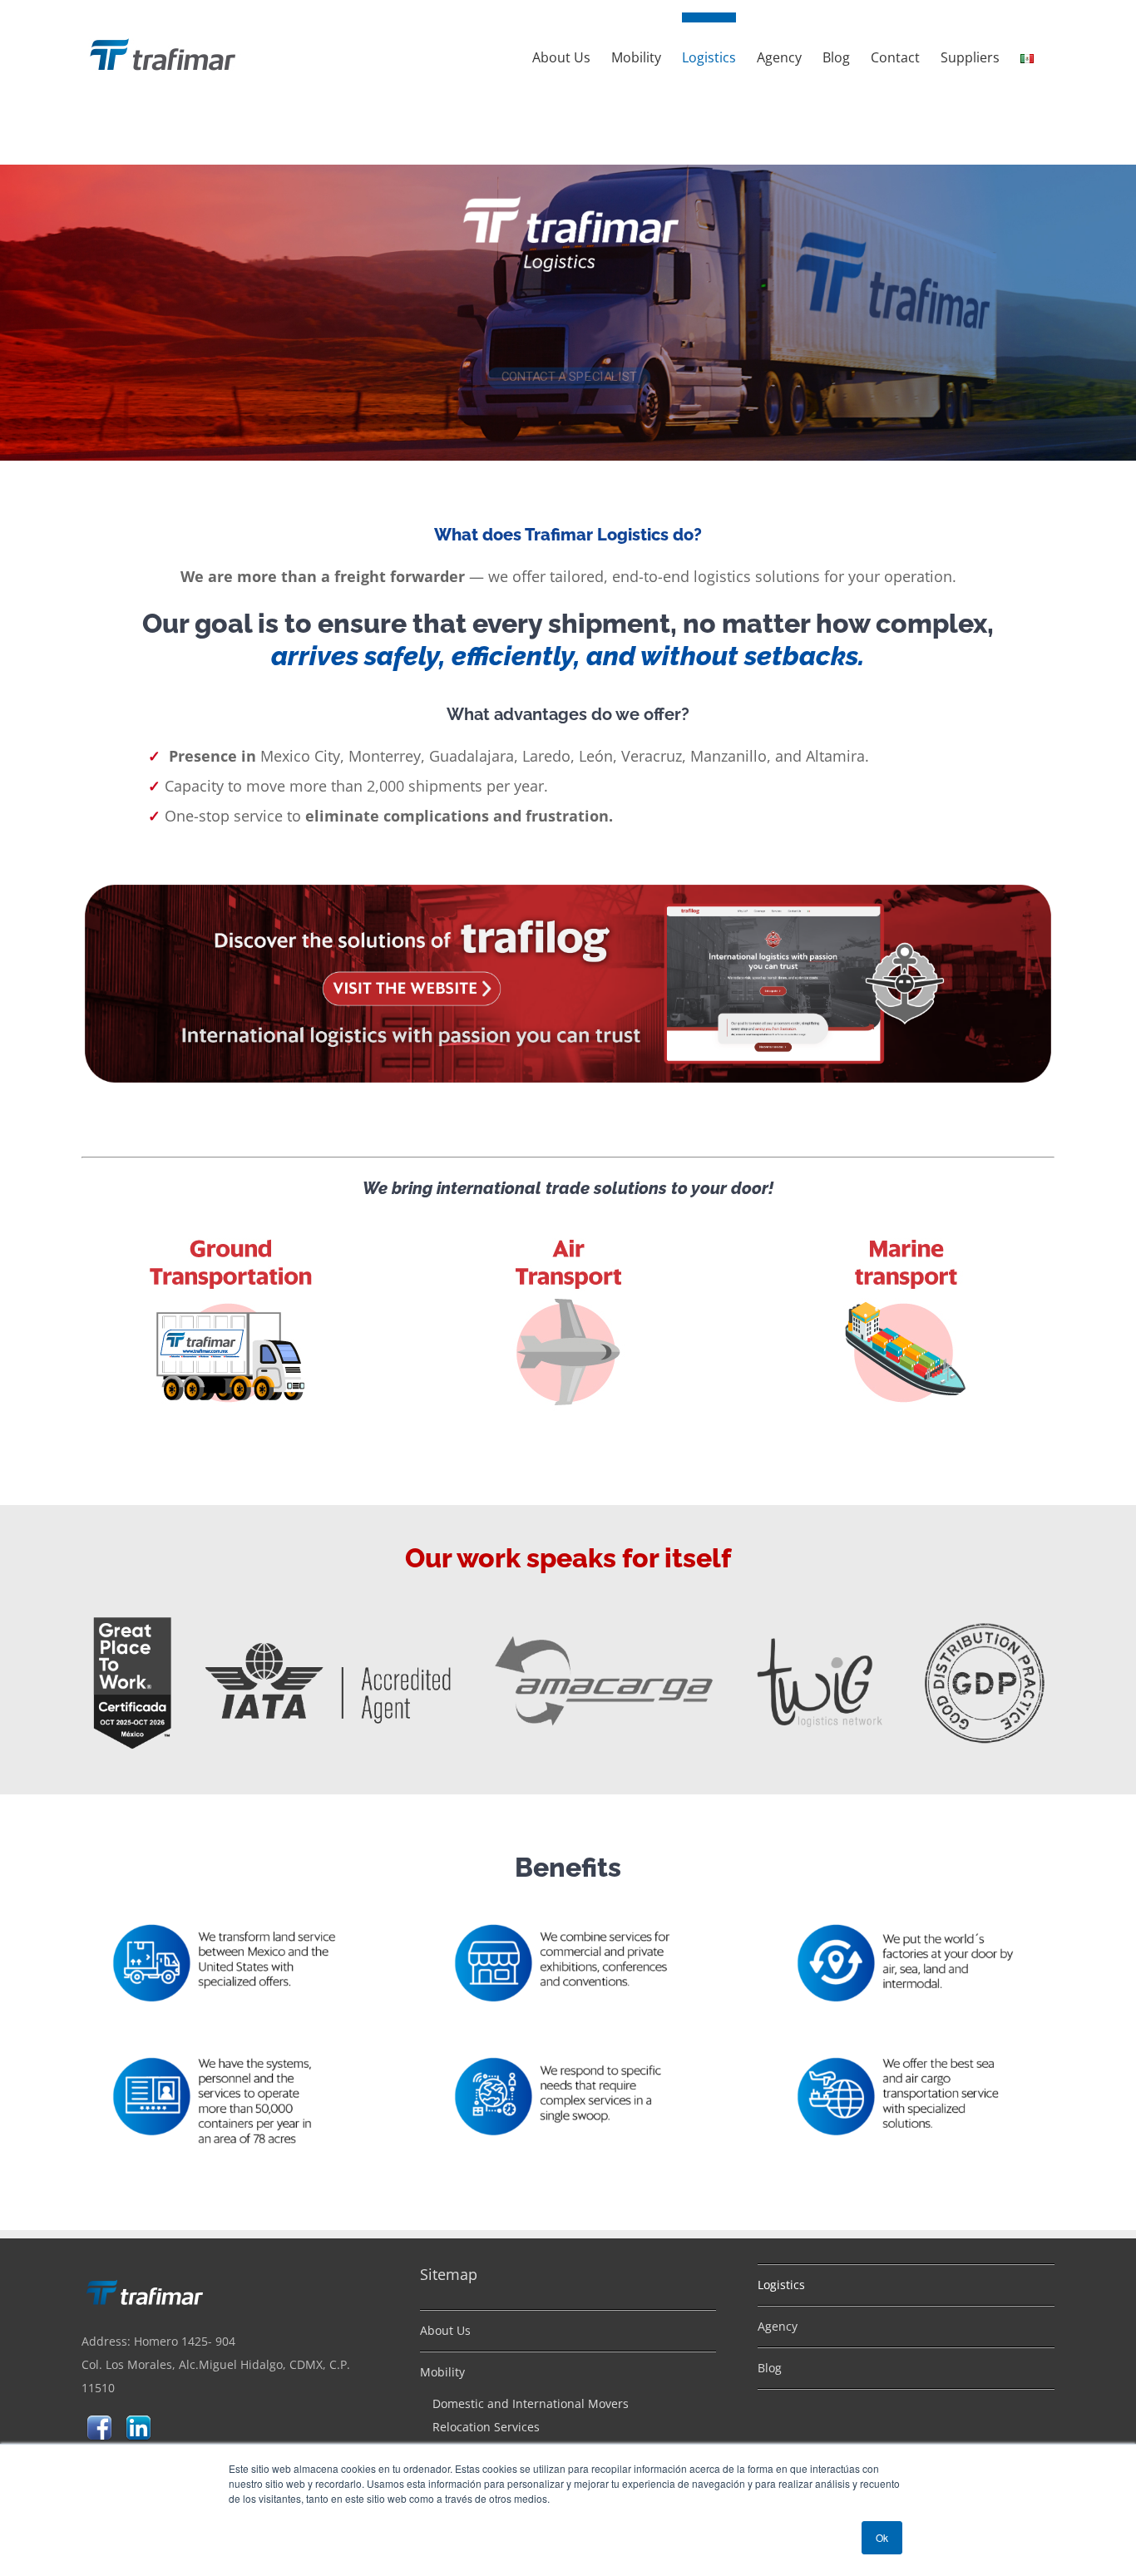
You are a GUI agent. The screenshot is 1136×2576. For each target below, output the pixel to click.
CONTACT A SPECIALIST (570, 316)
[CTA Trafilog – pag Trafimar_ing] (568, 886)
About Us (445, 2330)
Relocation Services (486, 2427)
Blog (770, 2368)
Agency (778, 2326)
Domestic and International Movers (531, 2403)
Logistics (781, 2285)
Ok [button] (882, 2537)
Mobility (442, 2372)
